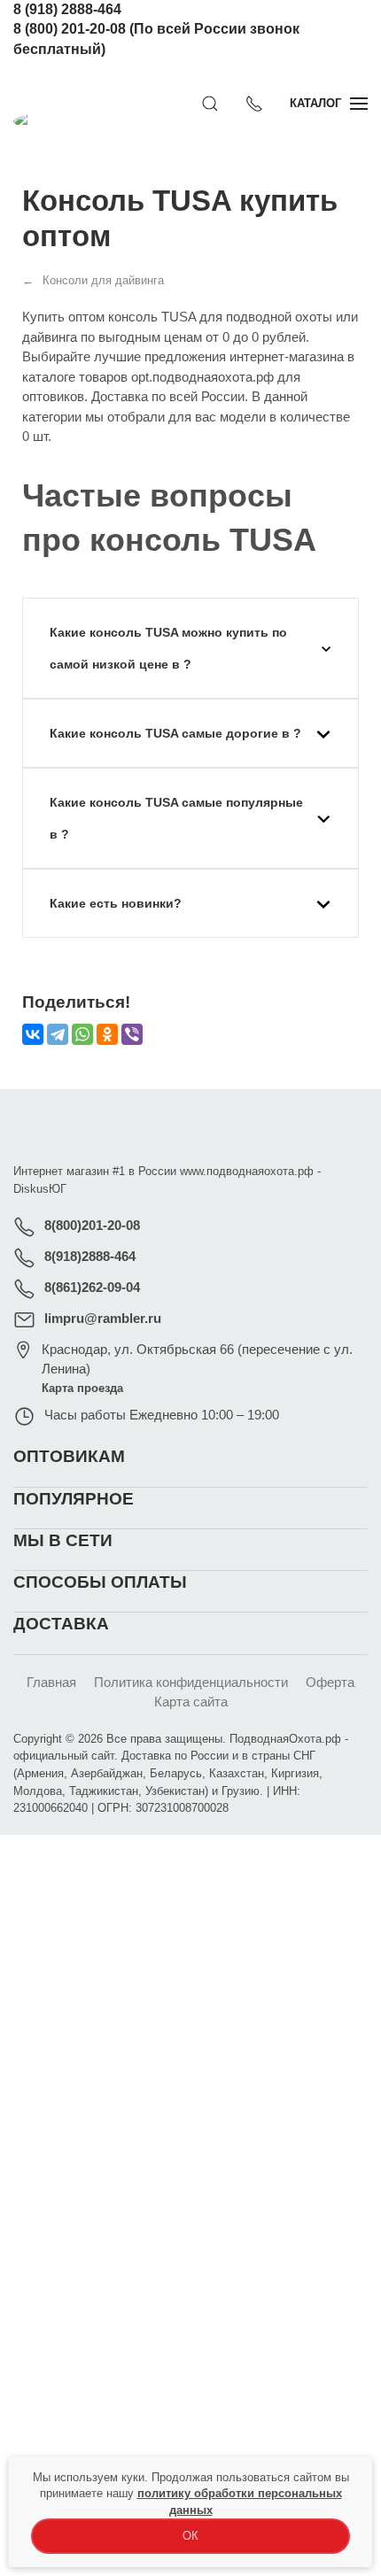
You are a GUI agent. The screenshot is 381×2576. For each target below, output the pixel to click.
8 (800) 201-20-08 (70, 29)
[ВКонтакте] (33, 1034)
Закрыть (298, 1858)
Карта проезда (82, 1388)
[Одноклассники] (107, 1034)
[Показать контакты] (254, 104)
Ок (190, 2536)
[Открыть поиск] (210, 104)
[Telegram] (58, 1034)
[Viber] (132, 1034)
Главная (51, 1682)
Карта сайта (191, 1702)
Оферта (330, 1682)
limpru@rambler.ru (103, 1318)
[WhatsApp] (82, 1034)
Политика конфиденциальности (191, 1682)
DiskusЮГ (40, 1189)
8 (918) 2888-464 (67, 9)
